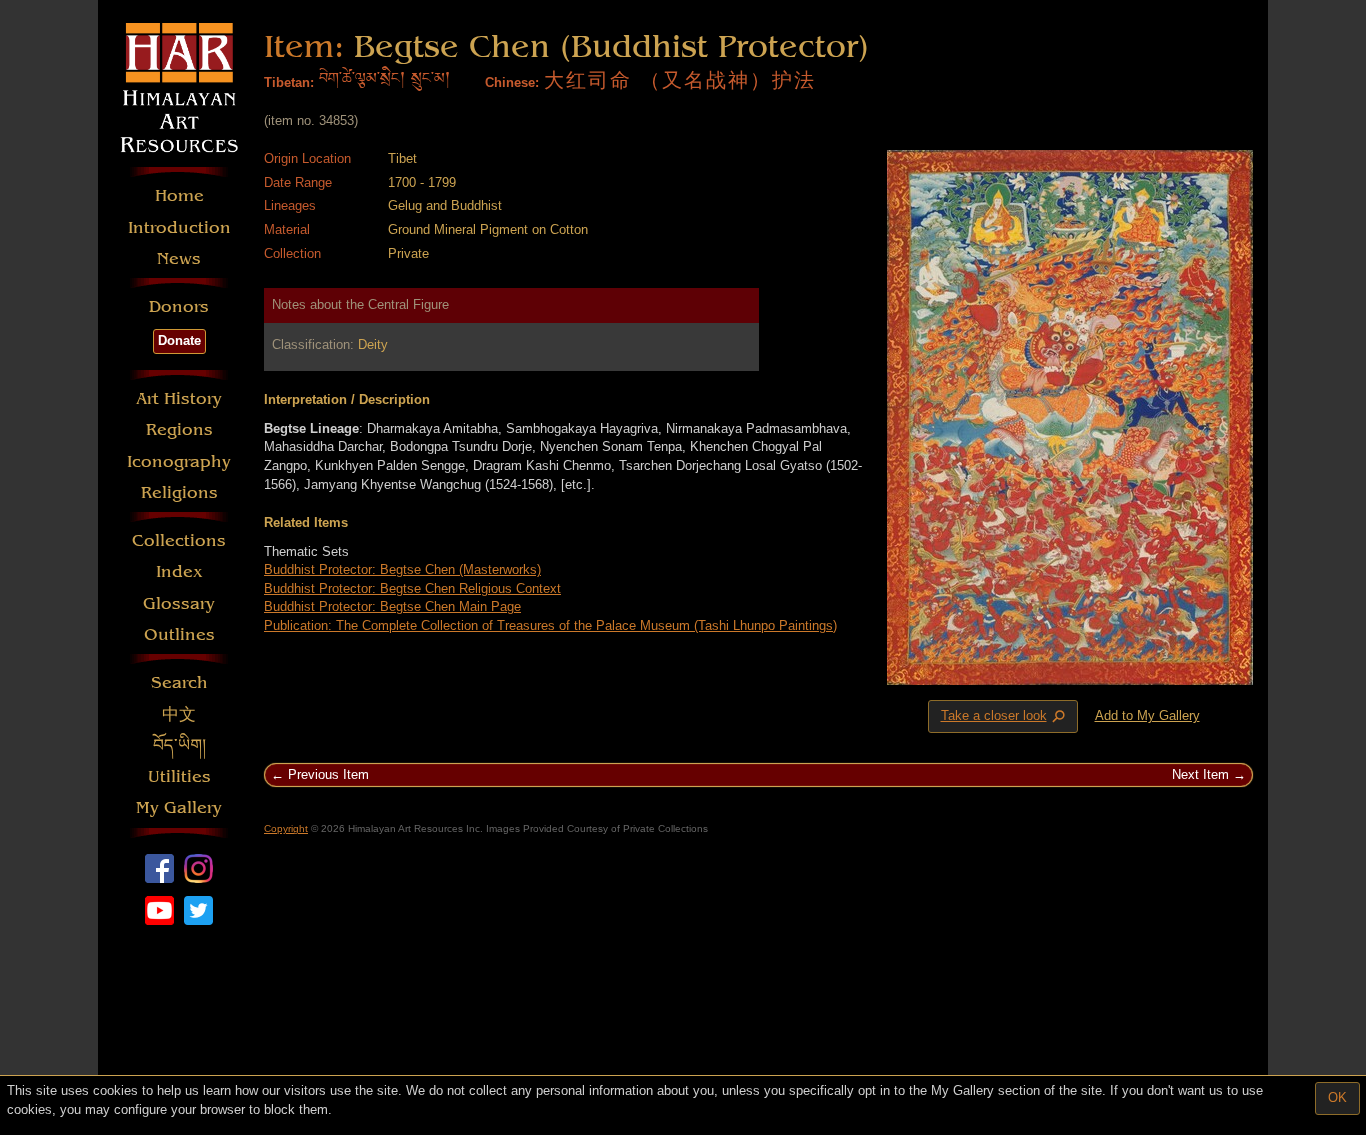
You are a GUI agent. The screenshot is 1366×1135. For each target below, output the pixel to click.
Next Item (1200, 774)
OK (1337, 1097)
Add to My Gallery (1147, 715)
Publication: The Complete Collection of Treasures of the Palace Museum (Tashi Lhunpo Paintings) (550, 625)
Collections (179, 540)
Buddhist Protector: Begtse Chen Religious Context (412, 588)
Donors (179, 306)
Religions (179, 492)
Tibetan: (289, 82)
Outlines (179, 634)
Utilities (179, 776)
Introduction (179, 227)
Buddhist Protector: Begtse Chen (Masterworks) (402, 569)
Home (179, 195)
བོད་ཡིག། (179, 745)
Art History (179, 398)
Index (179, 571)
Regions (179, 429)
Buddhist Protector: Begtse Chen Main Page (392, 606)
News (179, 258)
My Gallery (179, 807)
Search (179, 682)
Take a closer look (1005, 717)
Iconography (179, 461)
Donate (179, 340)
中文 (179, 714)
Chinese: (512, 82)
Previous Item (328, 774)
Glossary (179, 603)
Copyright (286, 828)
